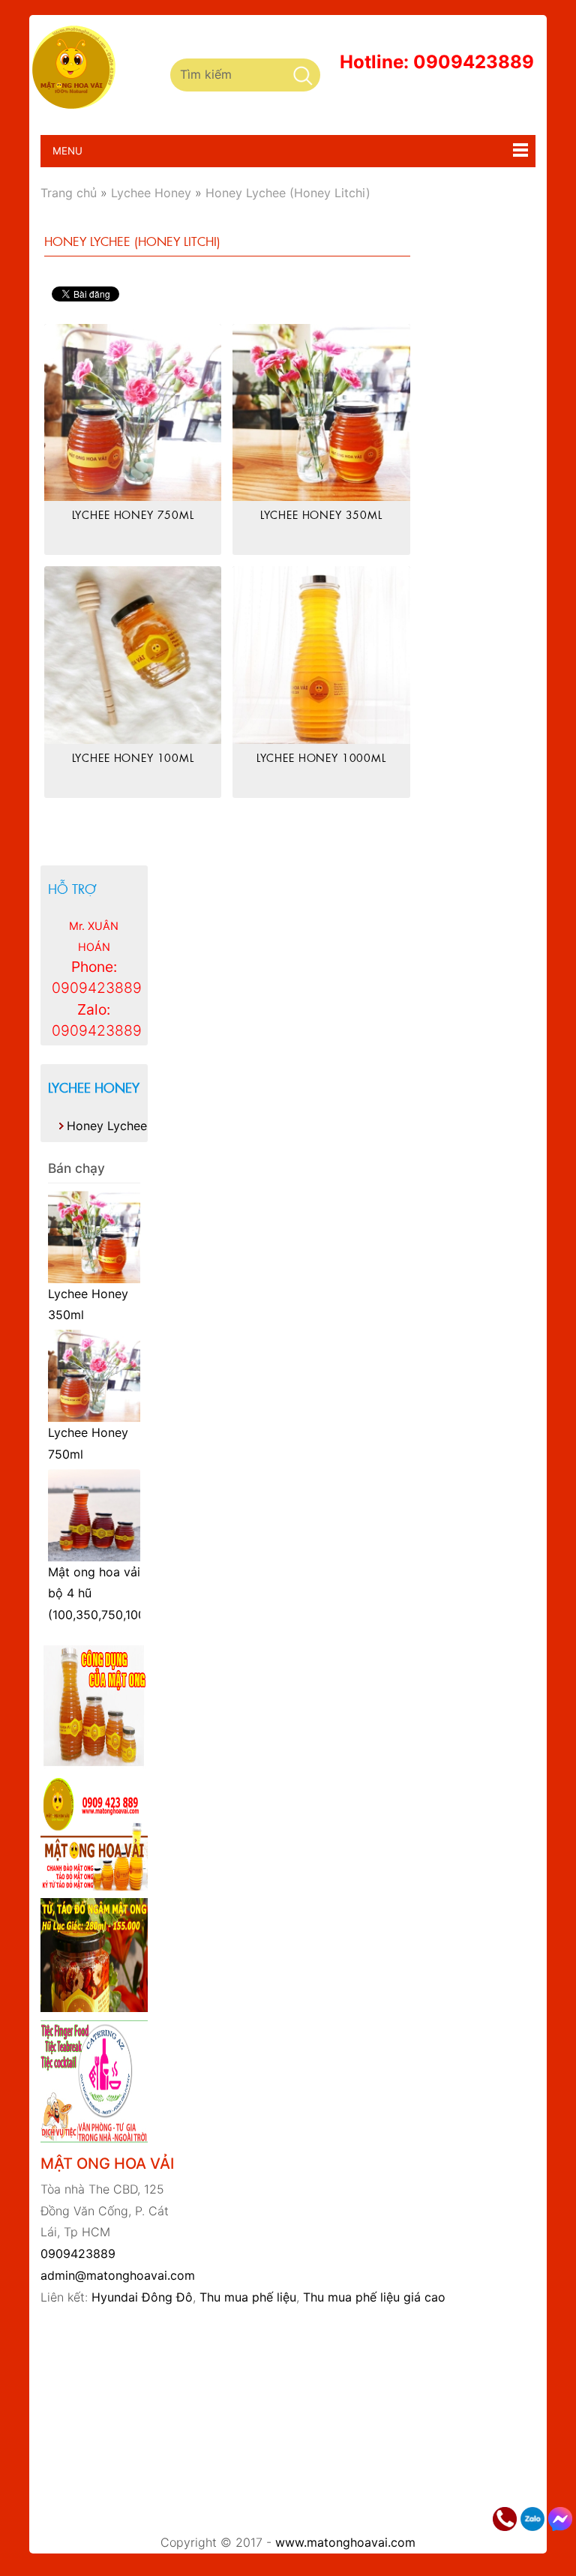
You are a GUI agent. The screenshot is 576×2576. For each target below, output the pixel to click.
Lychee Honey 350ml (321, 514)
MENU (61, 151)
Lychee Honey (94, 1087)
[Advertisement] (308, 2420)
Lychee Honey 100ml (133, 757)
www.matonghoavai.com (345, 2542)
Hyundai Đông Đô (142, 2297)
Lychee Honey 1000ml (321, 757)
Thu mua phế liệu (248, 2297)
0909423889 (78, 2254)
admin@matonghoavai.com (118, 2275)
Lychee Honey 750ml (133, 514)
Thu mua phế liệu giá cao (374, 2297)
